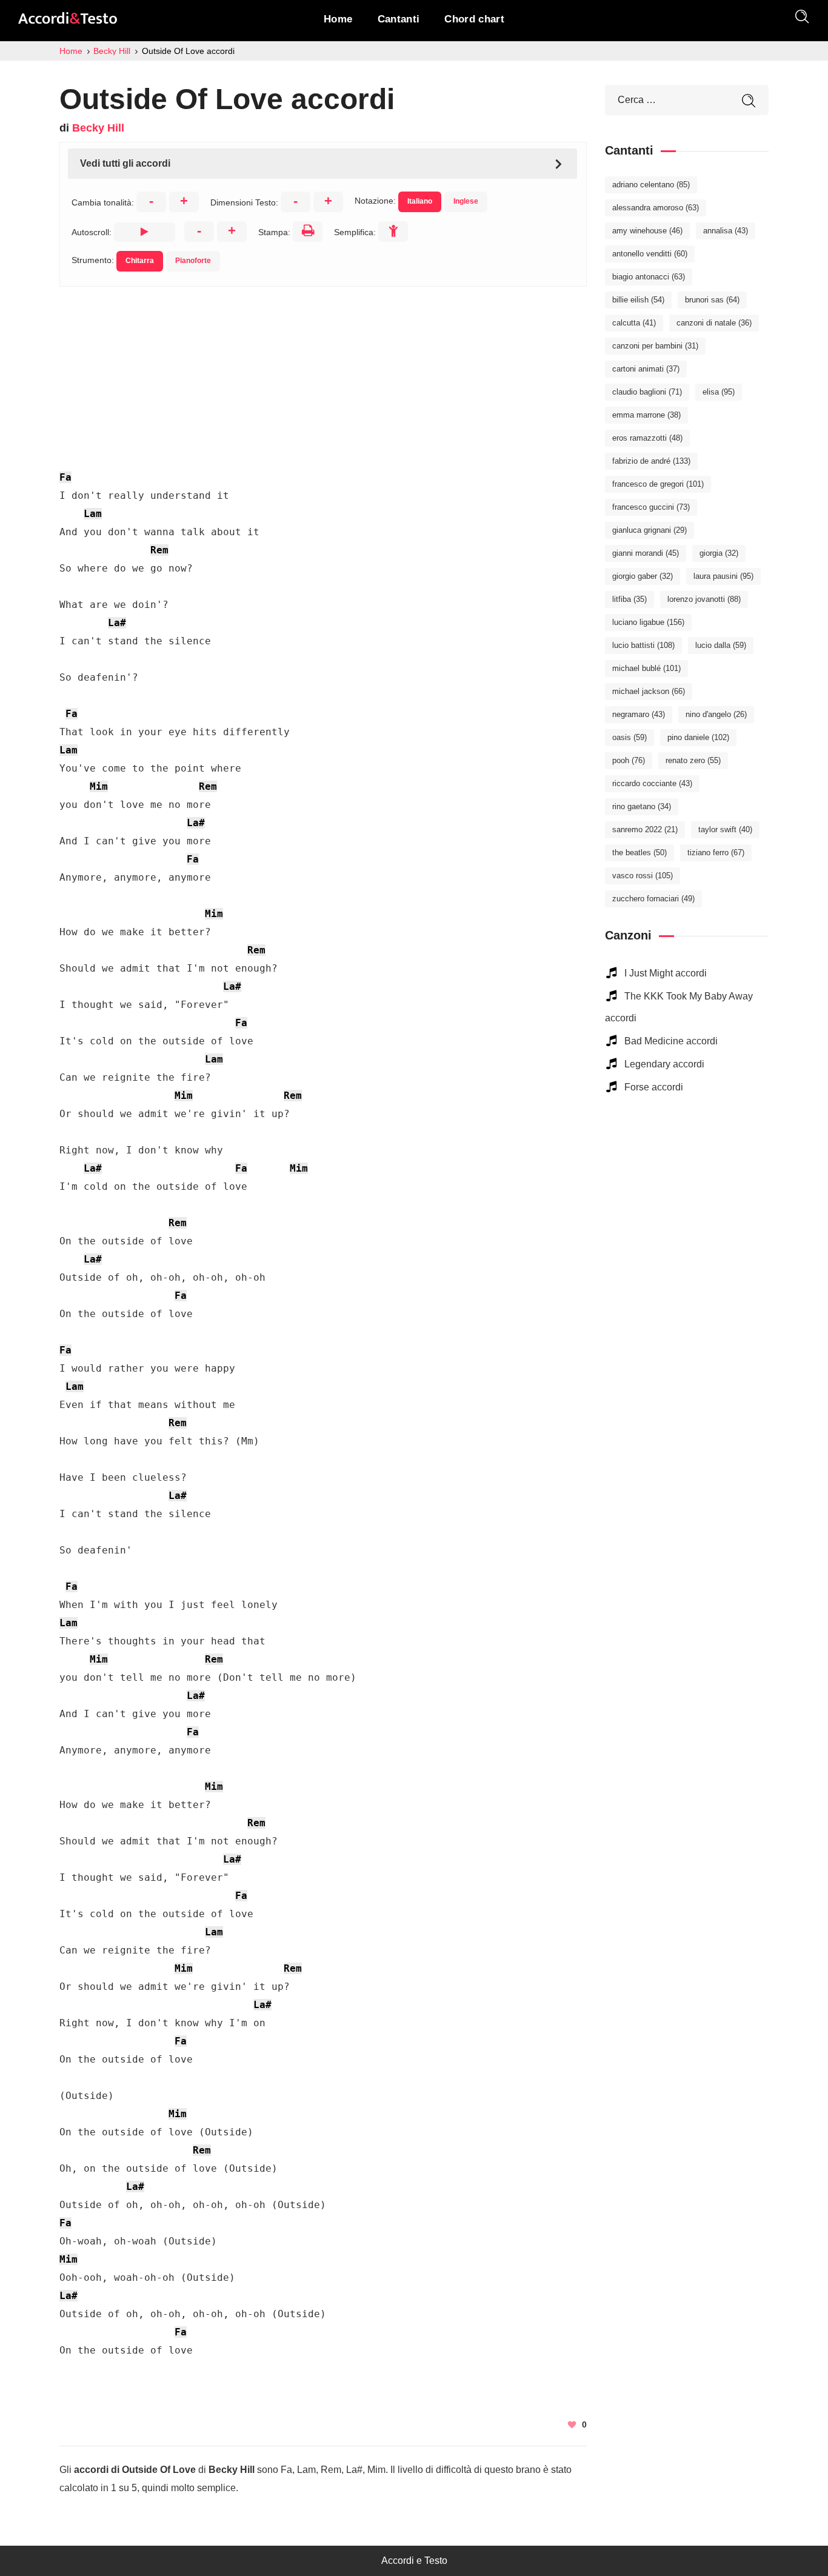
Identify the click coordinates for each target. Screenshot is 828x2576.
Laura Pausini (723, 576)
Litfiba (629, 599)
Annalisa (726, 231)
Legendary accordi (664, 1064)
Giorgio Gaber (643, 576)
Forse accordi (654, 1087)
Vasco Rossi (643, 876)
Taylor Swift (725, 829)
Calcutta (634, 323)
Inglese (466, 201)
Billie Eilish (638, 300)
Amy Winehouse (647, 231)
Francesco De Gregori (658, 484)
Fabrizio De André (651, 461)
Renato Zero (693, 760)
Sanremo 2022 (645, 829)
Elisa (719, 392)
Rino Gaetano (642, 806)
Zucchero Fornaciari (653, 899)
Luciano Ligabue (648, 622)
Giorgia (719, 553)
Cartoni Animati (646, 369)
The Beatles (639, 853)
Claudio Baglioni (647, 392)
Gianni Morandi (646, 553)
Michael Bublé (646, 668)
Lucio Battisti (643, 645)
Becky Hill (98, 128)
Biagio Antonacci (649, 277)
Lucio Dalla (721, 645)
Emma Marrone (646, 415)
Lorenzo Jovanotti (704, 599)
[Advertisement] (323, 372)
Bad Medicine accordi (671, 1041)
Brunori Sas (712, 300)
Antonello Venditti (650, 254)
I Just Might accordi (666, 973)
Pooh (629, 760)
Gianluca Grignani (649, 530)
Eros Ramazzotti (647, 438)
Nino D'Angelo (716, 714)
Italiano (420, 201)
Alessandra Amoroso (656, 208)
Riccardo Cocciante (652, 783)
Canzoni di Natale (714, 323)
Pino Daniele (698, 737)
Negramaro (639, 714)
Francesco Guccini (651, 507)
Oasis (629, 737)
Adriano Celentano (651, 185)
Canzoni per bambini (655, 346)
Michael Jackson (649, 691)
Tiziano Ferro (716, 853)
